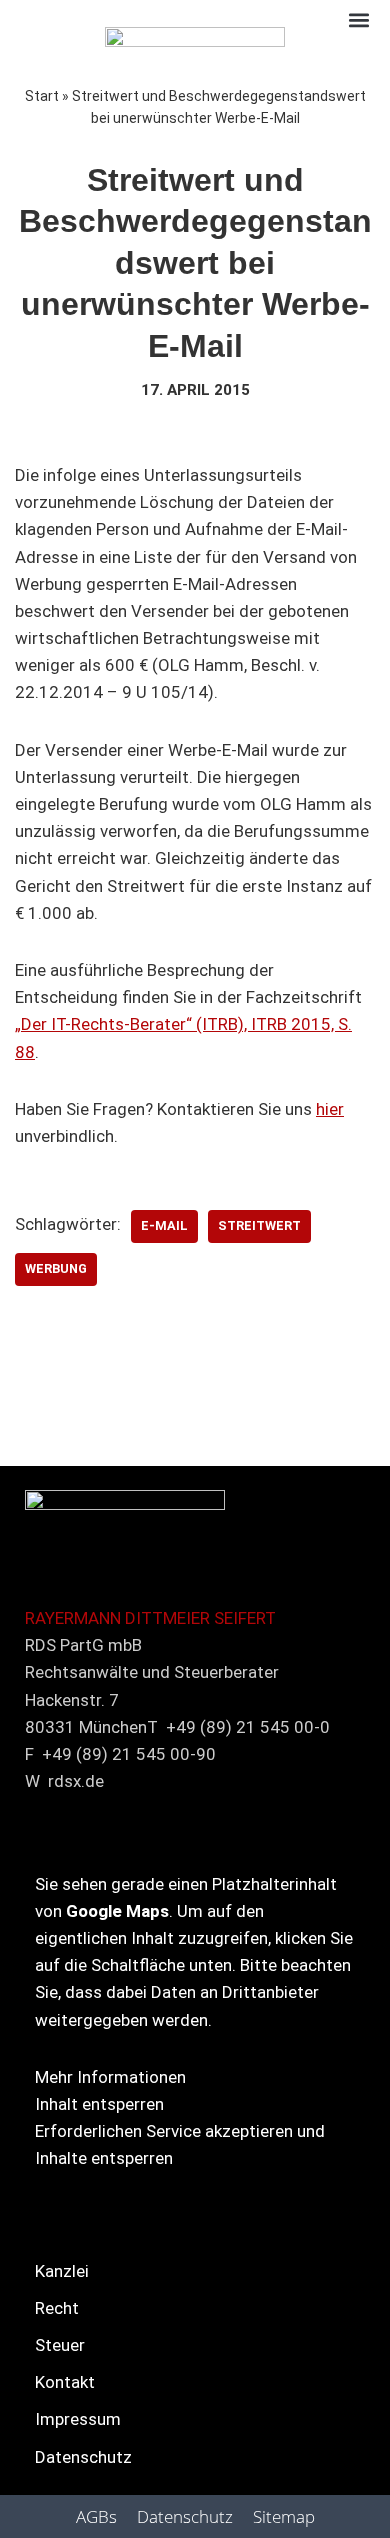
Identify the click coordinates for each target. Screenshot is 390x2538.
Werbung (56, 1268)
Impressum (78, 2419)
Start (42, 96)
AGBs (96, 2516)
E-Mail (164, 1225)
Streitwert (259, 1225)
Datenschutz (83, 2457)
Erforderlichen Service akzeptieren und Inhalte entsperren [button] (180, 2144)
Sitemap (284, 2516)
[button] (358, 19)
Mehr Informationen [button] (110, 2077)
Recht (57, 2308)
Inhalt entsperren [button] (99, 2104)
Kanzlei (62, 2271)
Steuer (60, 2345)
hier (330, 1109)
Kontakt (65, 2382)
